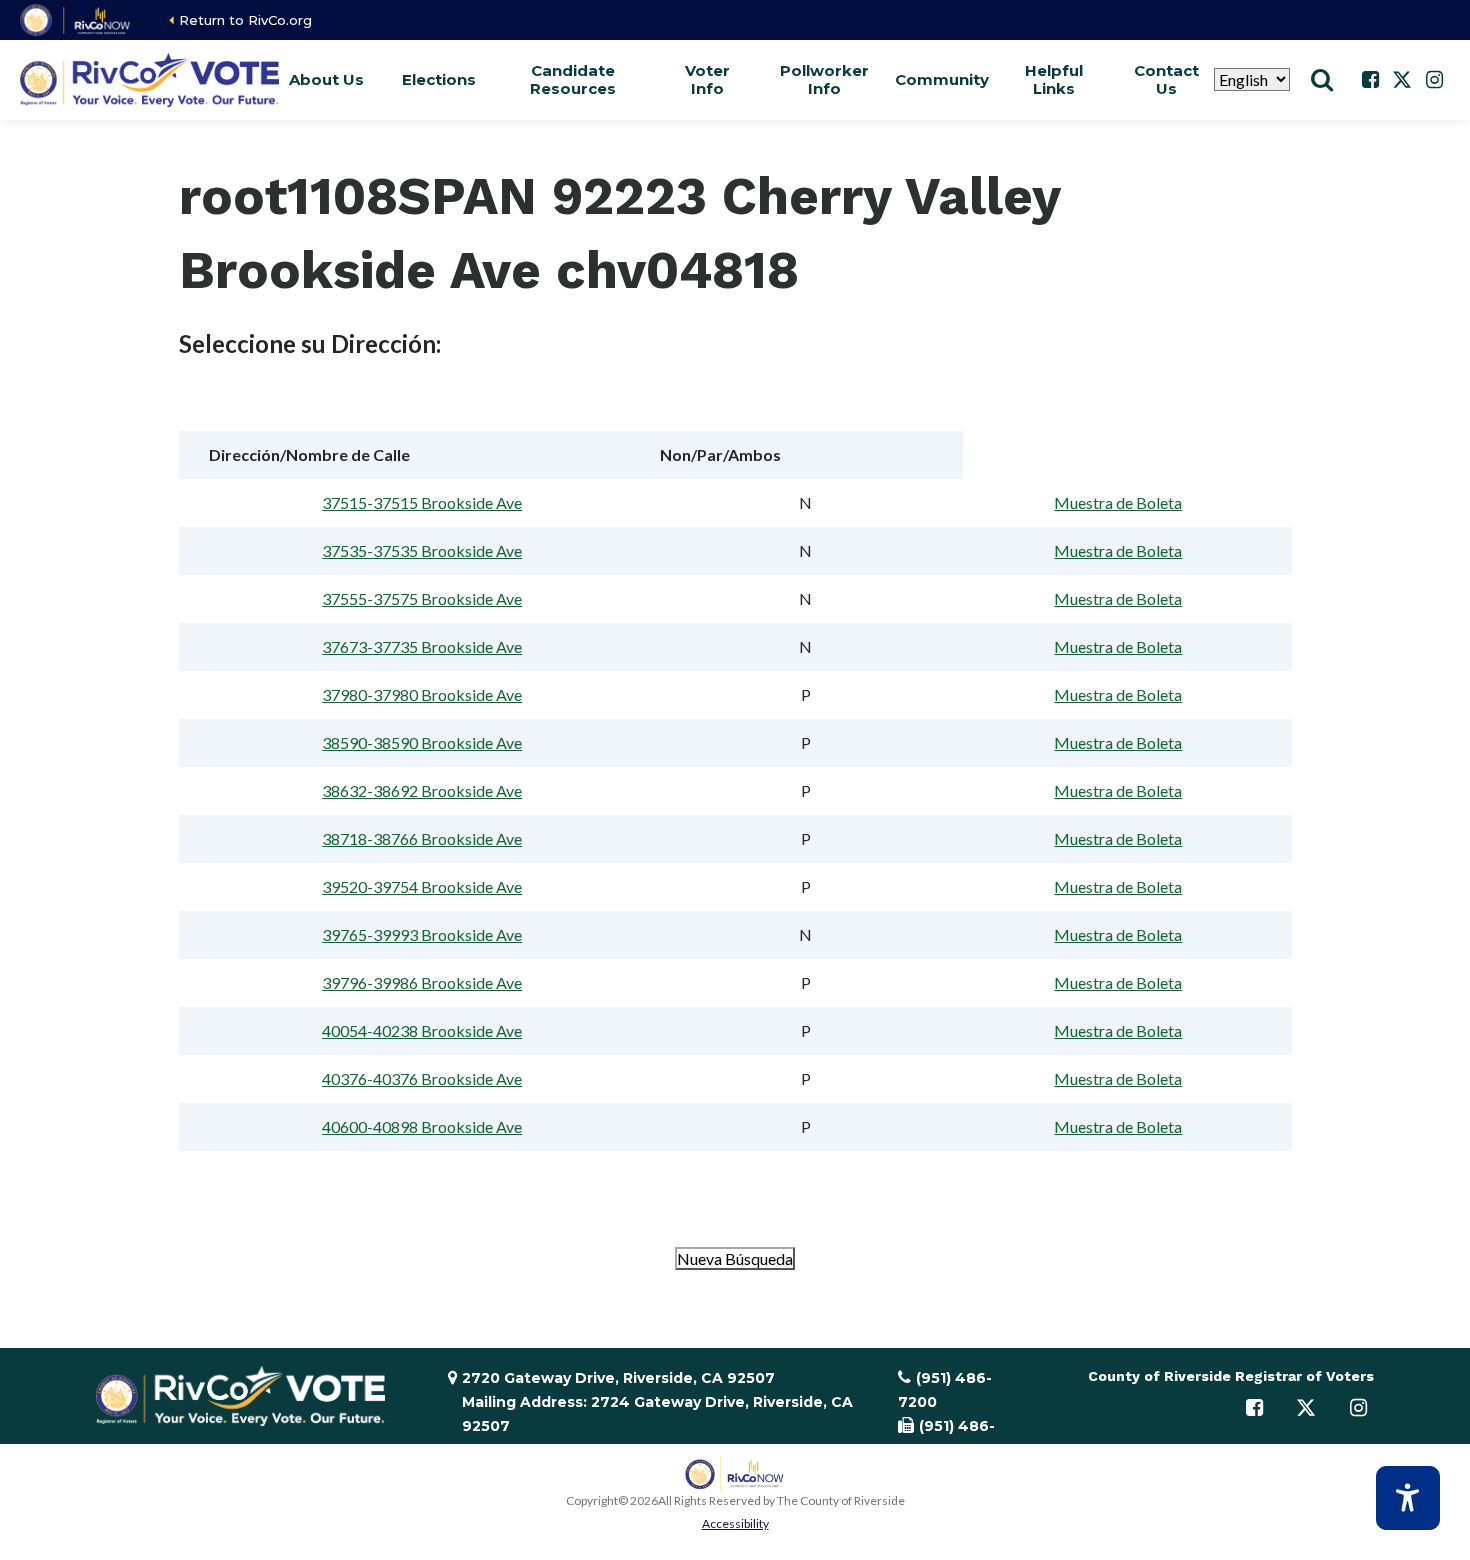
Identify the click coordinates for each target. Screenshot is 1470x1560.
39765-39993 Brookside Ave (422, 934)
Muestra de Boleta (1118, 502)
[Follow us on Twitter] (1402, 80)
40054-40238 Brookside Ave (422, 1030)
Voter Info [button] (707, 79)
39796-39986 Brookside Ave (422, 982)
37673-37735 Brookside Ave (422, 646)
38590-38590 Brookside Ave (422, 742)
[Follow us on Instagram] (1434, 80)
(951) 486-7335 (946, 1438)
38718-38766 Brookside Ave (422, 838)
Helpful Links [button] (1054, 79)
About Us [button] (326, 79)
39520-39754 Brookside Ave (422, 886)
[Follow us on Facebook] (1370, 80)
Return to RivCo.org (245, 20)
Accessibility (735, 1523)
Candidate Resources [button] (573, 79)
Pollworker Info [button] (824, 79)
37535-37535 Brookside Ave (422, 550)
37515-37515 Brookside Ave (422, 502)
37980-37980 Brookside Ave (422, 694)
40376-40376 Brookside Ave (422, 1078)
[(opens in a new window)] (76, 20)
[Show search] (1322, 80)
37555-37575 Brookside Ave (422, 598)
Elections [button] (439, 79)
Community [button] (942, 79)
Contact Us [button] (1166, 79)
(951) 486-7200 (945, 1390)
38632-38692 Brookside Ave (422, 790)
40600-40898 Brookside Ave (422, 1126)
